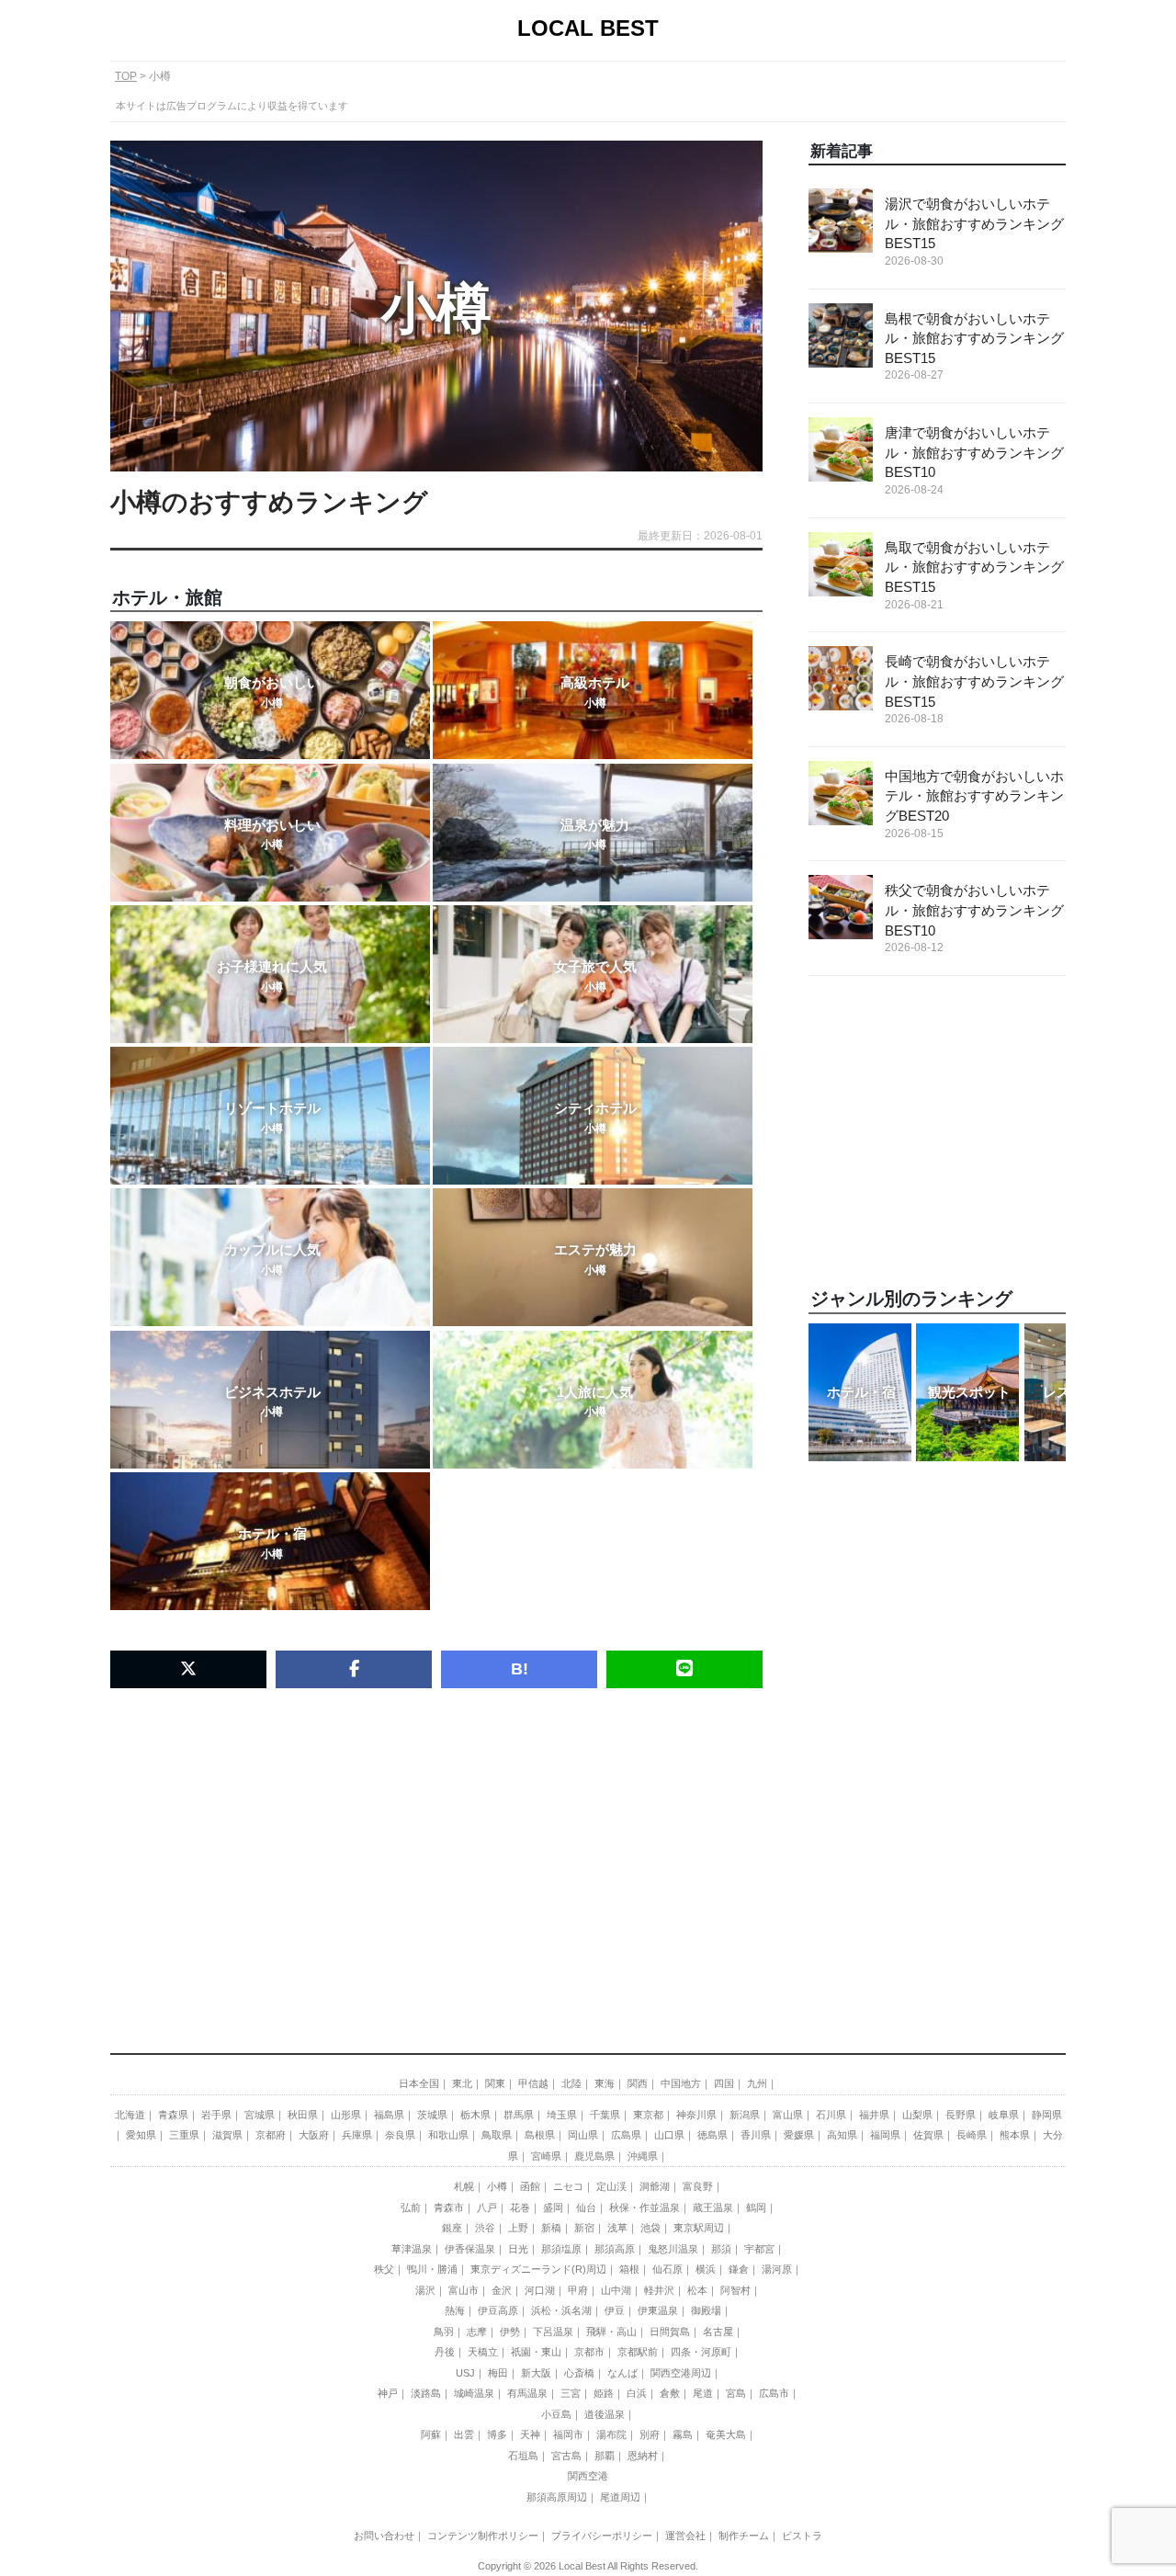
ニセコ (568, 2186)
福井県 (874, 2115)
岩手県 (216, 2115)
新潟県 (745, 2115)
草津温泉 (412, 2249)
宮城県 (260, 2115)
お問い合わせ (384, 2536)
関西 (638, 2083)
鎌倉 (739, 2269)
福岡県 (885, 2135)
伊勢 (510, 2332)
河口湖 (540, 2290)
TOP (126, 76)
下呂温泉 (553, 2332)
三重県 (184, 2135)
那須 (721, 2249)
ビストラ (802, 2536)
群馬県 (519, 2115)
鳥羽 (444, 2332)
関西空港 (588, 2476)
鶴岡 (756, 2207)
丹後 (445, 2352)
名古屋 (718, 2332)
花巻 (520, 2207)
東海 (605, 2083)
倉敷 (670, 2393)
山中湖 (616, 2290)
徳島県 (712, 2135)
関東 (495, 2083)
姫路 (604, 2393)
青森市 (449, 2207)
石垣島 (523, 2456)
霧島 (683, 2434)
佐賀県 (928, 2135)
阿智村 (735, 2290)
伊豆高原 (498, 2310)
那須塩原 (561, 2249)
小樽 (497, 2186)
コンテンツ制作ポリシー (483, 2536)
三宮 (571, 2393)
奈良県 (400, 2135)
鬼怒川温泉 (673, 2249)
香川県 (756, 2135)
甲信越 (533, 2083)
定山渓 (611, 2186)
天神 (530, 2434)
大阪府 (314, 2135)
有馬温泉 (527, 2393)
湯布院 (611, 2434)
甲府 (578, 2290)
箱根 (629, 2269)
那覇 (605, 2456)
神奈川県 (696, 2115)
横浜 (706, 2269)
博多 (497, 2434)
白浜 (637, 2393)
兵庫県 (357, 2135)
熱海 (455, 2310)
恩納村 (643, 2456)
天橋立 (483, 2352)
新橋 (551, 2228)
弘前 (411, 2207)
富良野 (698, 2186)
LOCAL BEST (588, 28)
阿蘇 (431, 2434)
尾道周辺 (620, 2497)
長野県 (961, 2115)
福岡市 (568, 2434)
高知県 (842, 2135)
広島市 (774, 2393)
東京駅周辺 (699, 2228)
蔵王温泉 (713, 2207)
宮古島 (566, 2456)
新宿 (584, 2228)
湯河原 (777, 2269)
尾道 (703, 2393)
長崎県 (972, 2135)
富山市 (464, 2290)
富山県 (788, 2115)
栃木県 (475, 2115)
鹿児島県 (594, 2156)
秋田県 (303, 2115)
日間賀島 (670, 2332)
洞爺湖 (655, 2186)
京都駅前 (638, 2352)
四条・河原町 (701, 2352)
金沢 (502, 2290)
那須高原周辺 (557, 2497)
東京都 (648, 2115)
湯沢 (425, 2290)
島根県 (540, 2135)
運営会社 (685, 2536)
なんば (622, 2373)
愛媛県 (799, 2135)
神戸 (388, 2393)
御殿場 (706, 2310)
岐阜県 (1004, 2115)
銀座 (452, 2228)
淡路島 (426, 2393)
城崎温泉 (474, 2393)
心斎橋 (579, 2373)
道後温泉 (605, 2414)
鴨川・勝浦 (432, 2269)
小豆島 (556, 2414)
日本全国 (419, 2083)
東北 (462, 2083)
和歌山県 (448, 2135)
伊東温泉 (658, 2310)
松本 (697, 2290)
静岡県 (1047, 2115)
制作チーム (744, 2536)
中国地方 (681, 2083)
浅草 (617, 2228)
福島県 (389, 2115)
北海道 (130, 2115)
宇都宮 (759, 2249)
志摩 (477, 2332)
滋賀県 (227, 2135)
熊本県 (1015, 2135)
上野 (518, 2228)
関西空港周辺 (681, 2373)
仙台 (586, 2207)
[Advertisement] (436, 1844)
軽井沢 (659, 2290)
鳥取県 (497, 2135)
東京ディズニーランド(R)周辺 (538, 2269)
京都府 (271, 2135)
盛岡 (553, 2207)
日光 (518, 2249)
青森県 (173, 2115)
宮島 (736, 2393)
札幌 (464, 2186)
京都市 (589, 2352)
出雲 (464, 2434)
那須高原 (615, 2249)
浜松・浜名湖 (561, 2310)
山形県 (346, 2115)
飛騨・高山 (611, 2332)
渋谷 (485, 2228)
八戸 (487, 2207)
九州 (757, 2083)
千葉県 (605, 2115)
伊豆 (615, 2310)
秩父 (384, 2269)
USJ (465, 2373)
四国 (724, 2083)
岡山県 (583, 2135)
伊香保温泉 (470, 2249)
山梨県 (917, 2115)
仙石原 (667, 2269)
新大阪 (536, 2373)
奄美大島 (726, 2434)
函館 (530, 2186)
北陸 (571, 2083)
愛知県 (141, 2135)
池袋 (650, 2228)
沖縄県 (643, 2156)
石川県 (831, 2115)
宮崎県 (546, 2156)
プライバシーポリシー (602, 2536)
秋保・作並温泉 (645, 2207)
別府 (650, 2434)
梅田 (498, 2373)
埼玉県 (562, 2115)
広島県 (626, 2135)
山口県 (669, 2135)
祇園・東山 (536, 2352)
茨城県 (432, 2115)
